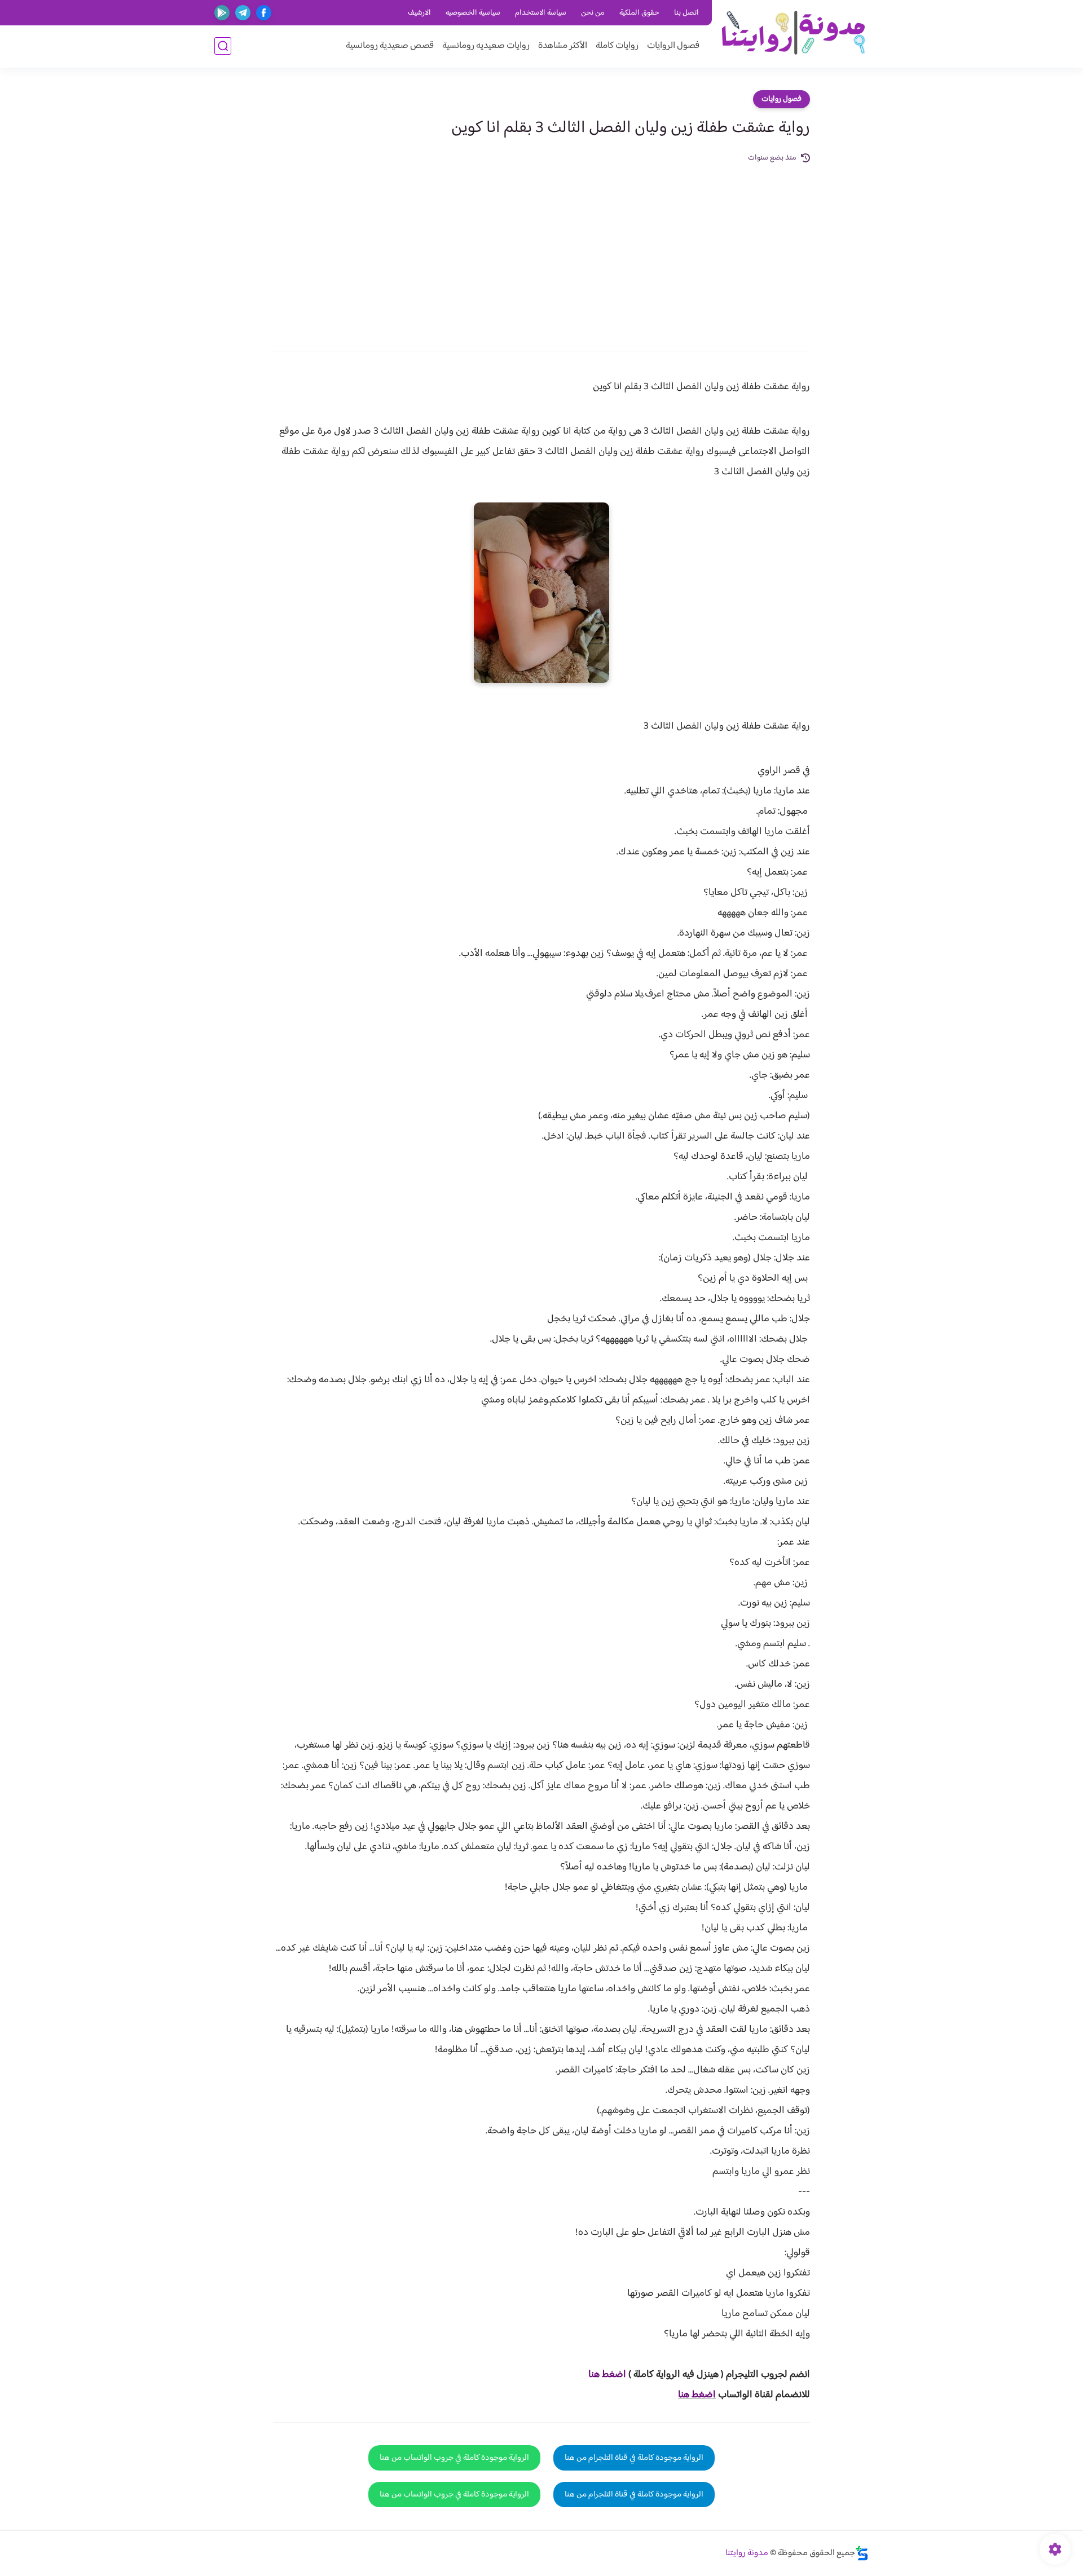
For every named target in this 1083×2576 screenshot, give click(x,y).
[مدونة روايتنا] (793, 33)
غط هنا (602, 2375)
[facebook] (264, 13)
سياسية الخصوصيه (473, 13)
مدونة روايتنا (747, 2553)
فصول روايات (782, 99)
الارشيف (419, 13)
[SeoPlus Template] (862, 2553)
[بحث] (223, 46)
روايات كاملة (617, 46)
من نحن (593, 13)
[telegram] (243, 13)
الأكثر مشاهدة (563, 46)
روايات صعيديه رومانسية (486, 46)
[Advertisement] (541, 249)
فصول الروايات (673, 46)
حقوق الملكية (639, 13)
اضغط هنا (697, 2395)
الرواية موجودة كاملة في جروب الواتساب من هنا (454, 2458)
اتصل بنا (686, 13)
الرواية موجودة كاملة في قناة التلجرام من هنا (634, 2458)
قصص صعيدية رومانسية (390, 46)
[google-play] (222, 13)
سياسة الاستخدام (541, 13)
